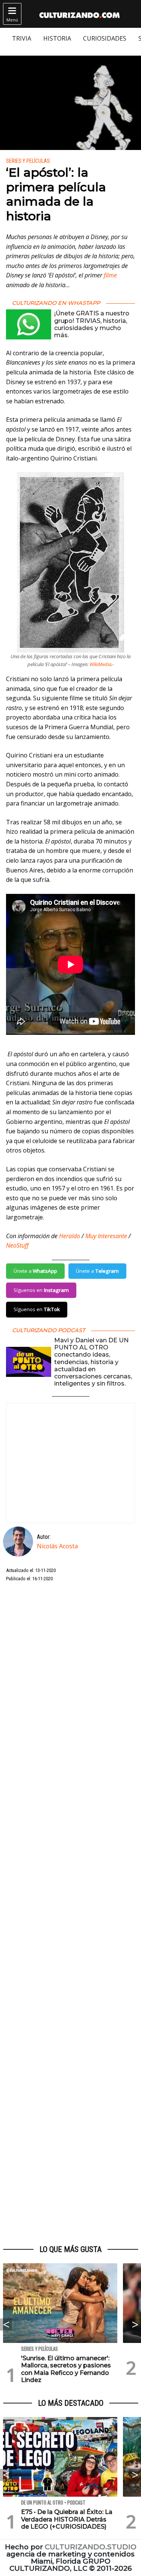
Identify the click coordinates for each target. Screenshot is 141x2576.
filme (110, 275)
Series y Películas (28, 161)
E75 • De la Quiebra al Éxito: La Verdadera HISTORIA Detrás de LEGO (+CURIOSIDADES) (67, 2519)
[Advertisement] (70, 1914)
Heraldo (70, 1236)
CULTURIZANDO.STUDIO (91, 2547)
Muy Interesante (106, 1236)
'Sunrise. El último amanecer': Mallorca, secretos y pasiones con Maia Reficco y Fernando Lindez (66, 2369)
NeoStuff (17, 1245)
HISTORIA (57, 38)
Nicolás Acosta (57, 1546)
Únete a (35, 1271)
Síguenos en (41, 1290)
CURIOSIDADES (105, 38)
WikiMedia (100, 664)
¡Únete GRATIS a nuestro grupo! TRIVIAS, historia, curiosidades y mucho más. (92, 324)
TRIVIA (22, 38)
